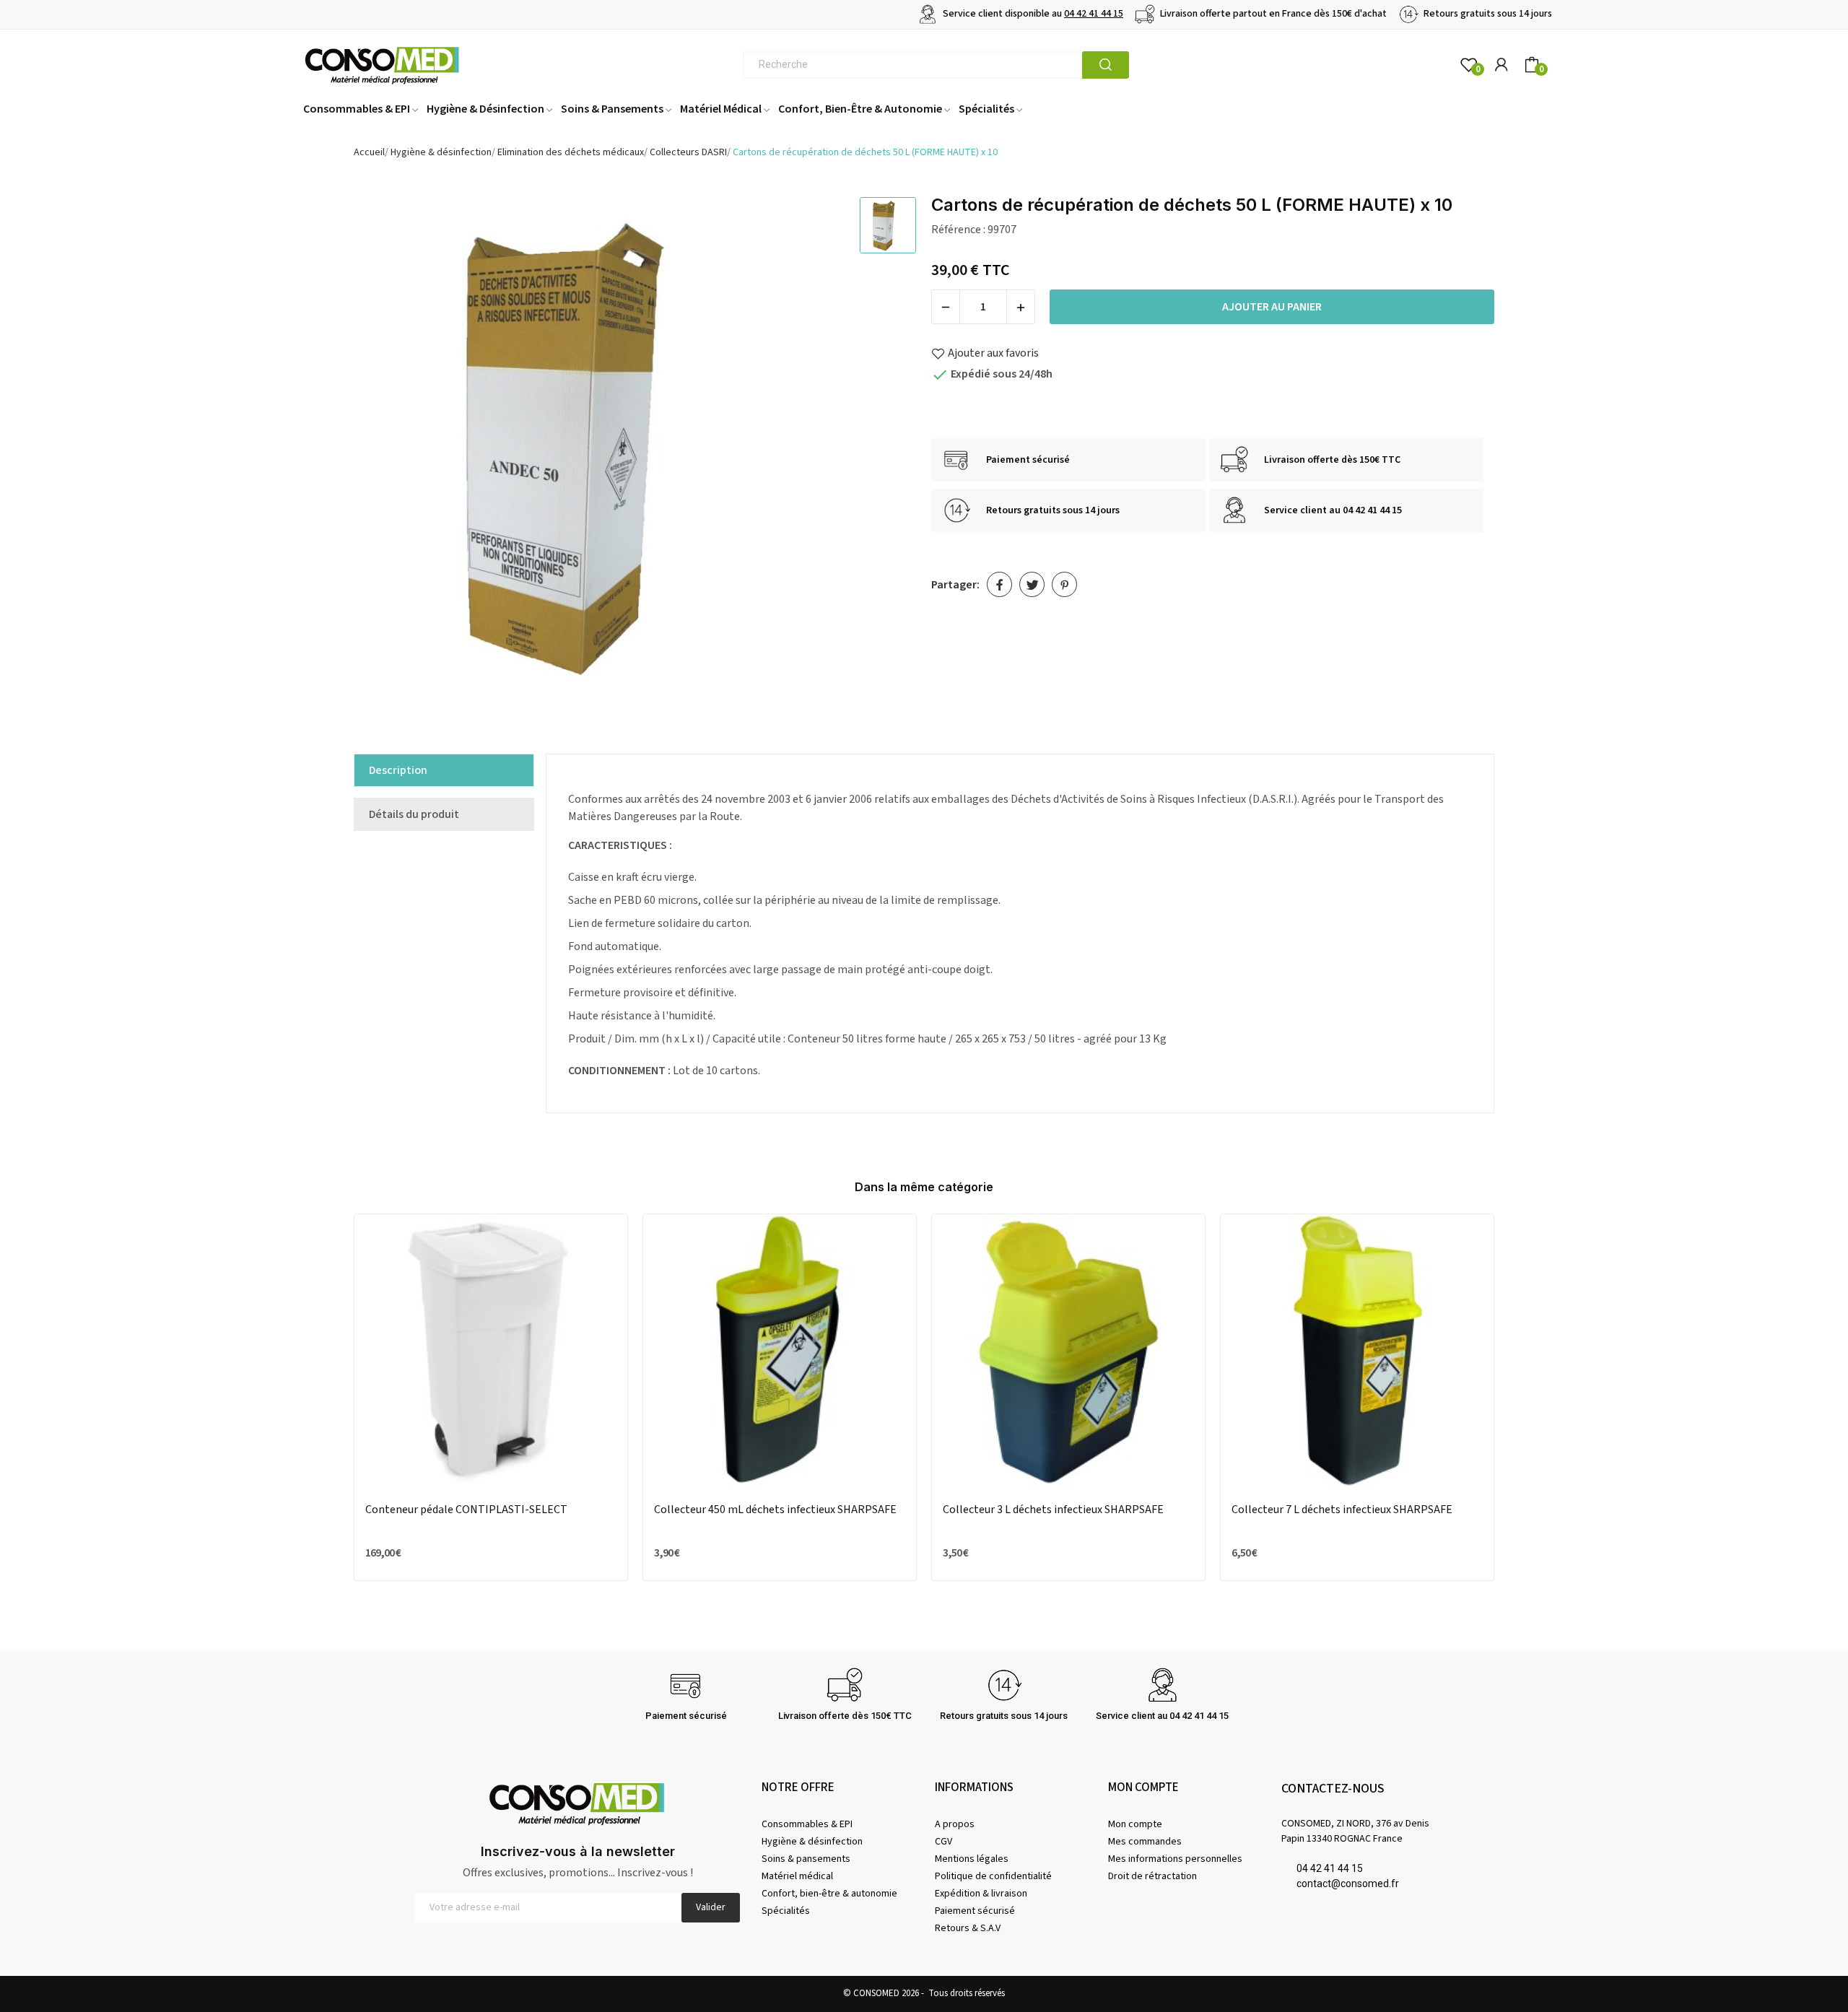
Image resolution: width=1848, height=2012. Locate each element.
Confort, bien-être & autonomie (829, 1894)
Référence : (958, 230)
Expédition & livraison (981, 1894)
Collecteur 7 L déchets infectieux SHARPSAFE (1342, 1510)
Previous (327, 1400)
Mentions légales (972, 1859)
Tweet (1032, 584)
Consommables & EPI (807, 1824)
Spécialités (786, 1911)
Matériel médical (797, 1876)
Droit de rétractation (1152, 1876)
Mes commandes (1145, 1842)
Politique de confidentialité (993, 1876)
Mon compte (1135, 1824)
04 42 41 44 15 (1094, 14)
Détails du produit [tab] (414, 814)
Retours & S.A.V (968, 1928)
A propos (955, 1824)
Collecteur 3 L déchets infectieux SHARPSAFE (1053, 1510)
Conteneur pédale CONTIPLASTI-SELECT (466, 1510)
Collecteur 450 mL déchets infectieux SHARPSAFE (775, 1510)
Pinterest (1064, 584)
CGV (943, 1842)
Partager (999, 584)
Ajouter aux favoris (993, 353)
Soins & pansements (806, 1859)
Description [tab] (398, 770)
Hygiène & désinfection (812, 1842)
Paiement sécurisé (975, 1911)
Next (1521, 1400)
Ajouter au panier (1272, 307)
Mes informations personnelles (1175, 1859)
